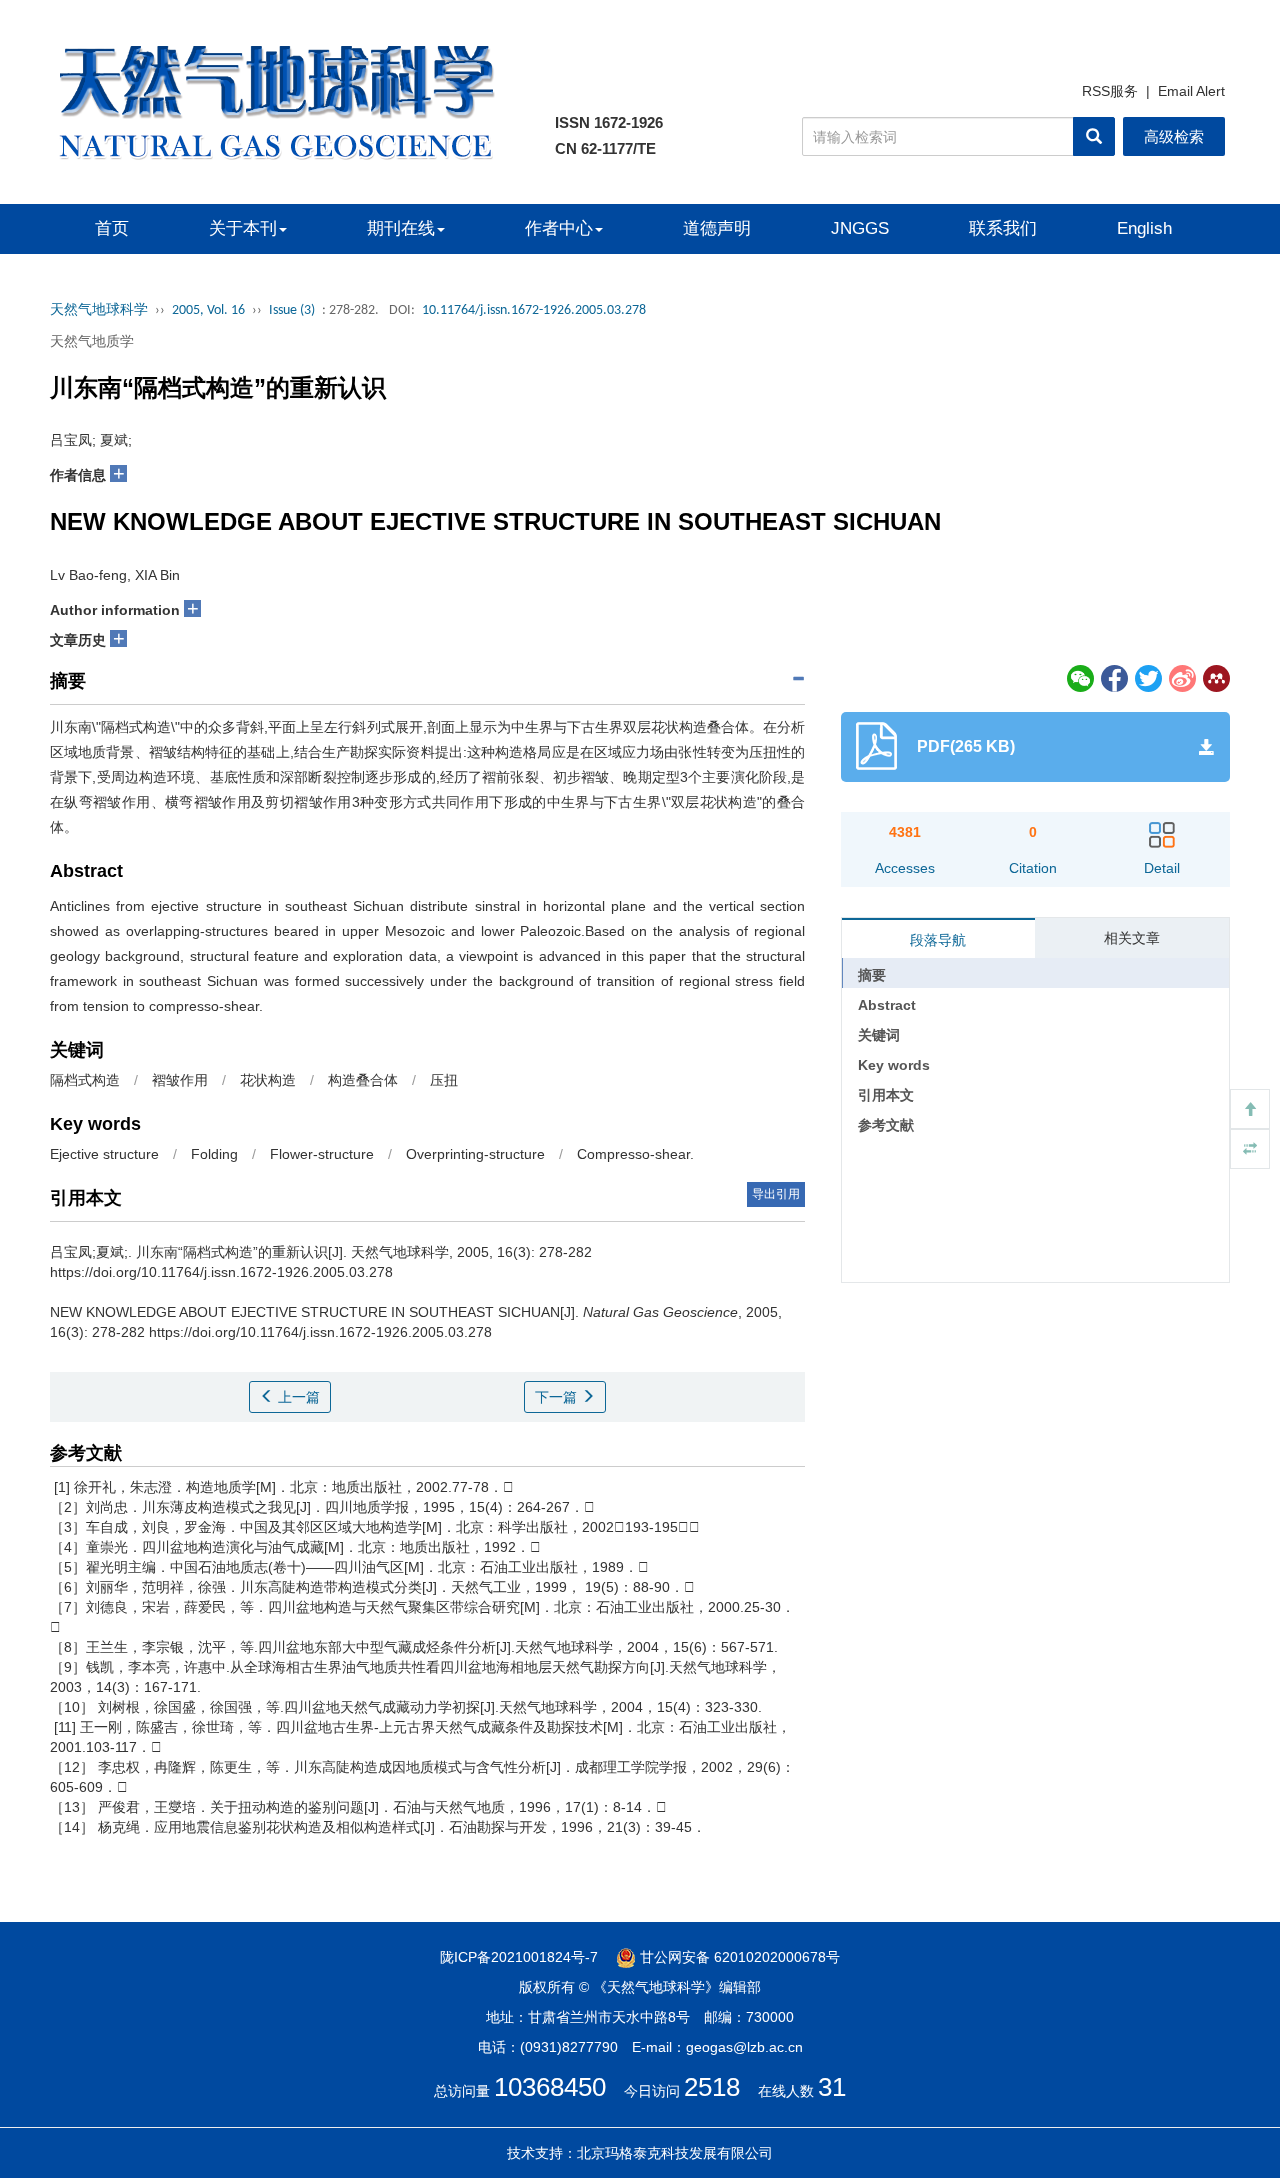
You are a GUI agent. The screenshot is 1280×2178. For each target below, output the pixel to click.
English (1144, 228)
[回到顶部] (1250, 1109)
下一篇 (558, 1397)
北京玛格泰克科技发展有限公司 (675, 2153)
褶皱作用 (180, 1080)
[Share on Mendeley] (1215, 677)
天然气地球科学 (99, 310)
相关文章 (1132, 938)
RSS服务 (1110, 91)
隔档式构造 (85, 1080)
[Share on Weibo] (1183, 677)
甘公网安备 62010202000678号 (738, 1957)
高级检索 (1174, 136)
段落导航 (938, 940)
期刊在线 (401, 228)
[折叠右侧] (1250, 1149)
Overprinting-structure (475, 1154)
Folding (214, 1154)
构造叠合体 (363, 1080)
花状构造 (268, 1080)
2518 (712, 2087)
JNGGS (860, 228)
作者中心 (559, 228)
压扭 (444, 1080)
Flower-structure (322, 1154)
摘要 (872, 975)
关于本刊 (243, 228)
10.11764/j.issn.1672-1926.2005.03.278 (534, 310)
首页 (112, 228)
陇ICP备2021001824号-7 (519, 1957)
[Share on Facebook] (1115, 677)
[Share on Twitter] (1149, 677)
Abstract (887, 1005)
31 (832, 2087)
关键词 (879, 1035)
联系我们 (1003, 228)
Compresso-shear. (635, 1154)
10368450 (550, 2087)
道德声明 (717, 228)
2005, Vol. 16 (208, 310)
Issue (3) (292, 310)
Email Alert (1191, 91)
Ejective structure (104, 1154)
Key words (894, 1065)
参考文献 (886, 1125)
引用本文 (886, 1095)
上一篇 (297, 1397)
